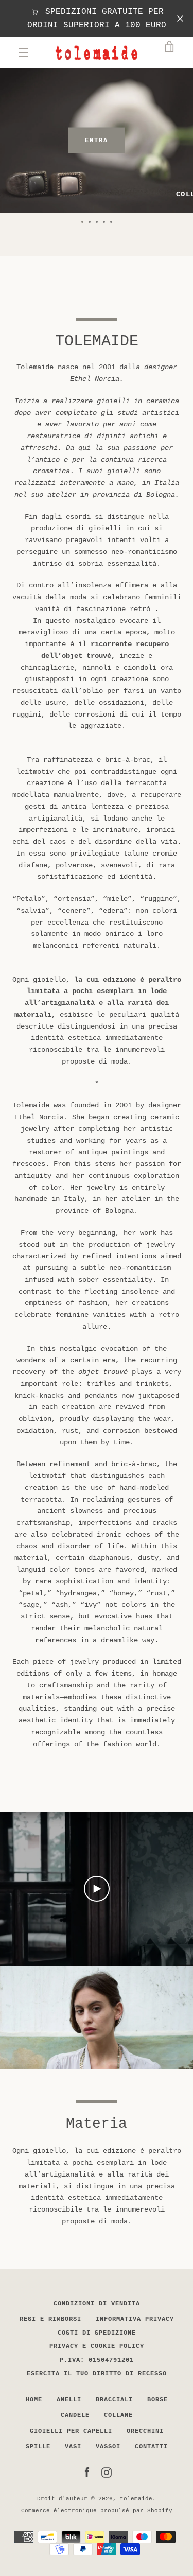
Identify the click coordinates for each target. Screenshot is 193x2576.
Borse (157, 2400)
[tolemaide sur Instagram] (107, 2473)
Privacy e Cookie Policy (97, 2346)
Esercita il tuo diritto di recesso (97, 2374)
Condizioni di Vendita (97, 2304)
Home (34, 2400)
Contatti (151, 2447)
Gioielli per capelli (71, 2431)
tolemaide (136, 2499)
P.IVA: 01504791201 (97, 2360)
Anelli (69, 2400)
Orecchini (145, 2431)
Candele (75, 2415)
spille (38, 2447)
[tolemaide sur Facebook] (87, 2473)
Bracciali (114, 2400)
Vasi (73, 2447)
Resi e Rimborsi (50, 2319)
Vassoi (108, 2447)
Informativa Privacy (135, 2319)
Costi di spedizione (97, 2333)
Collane (118, 2415)
